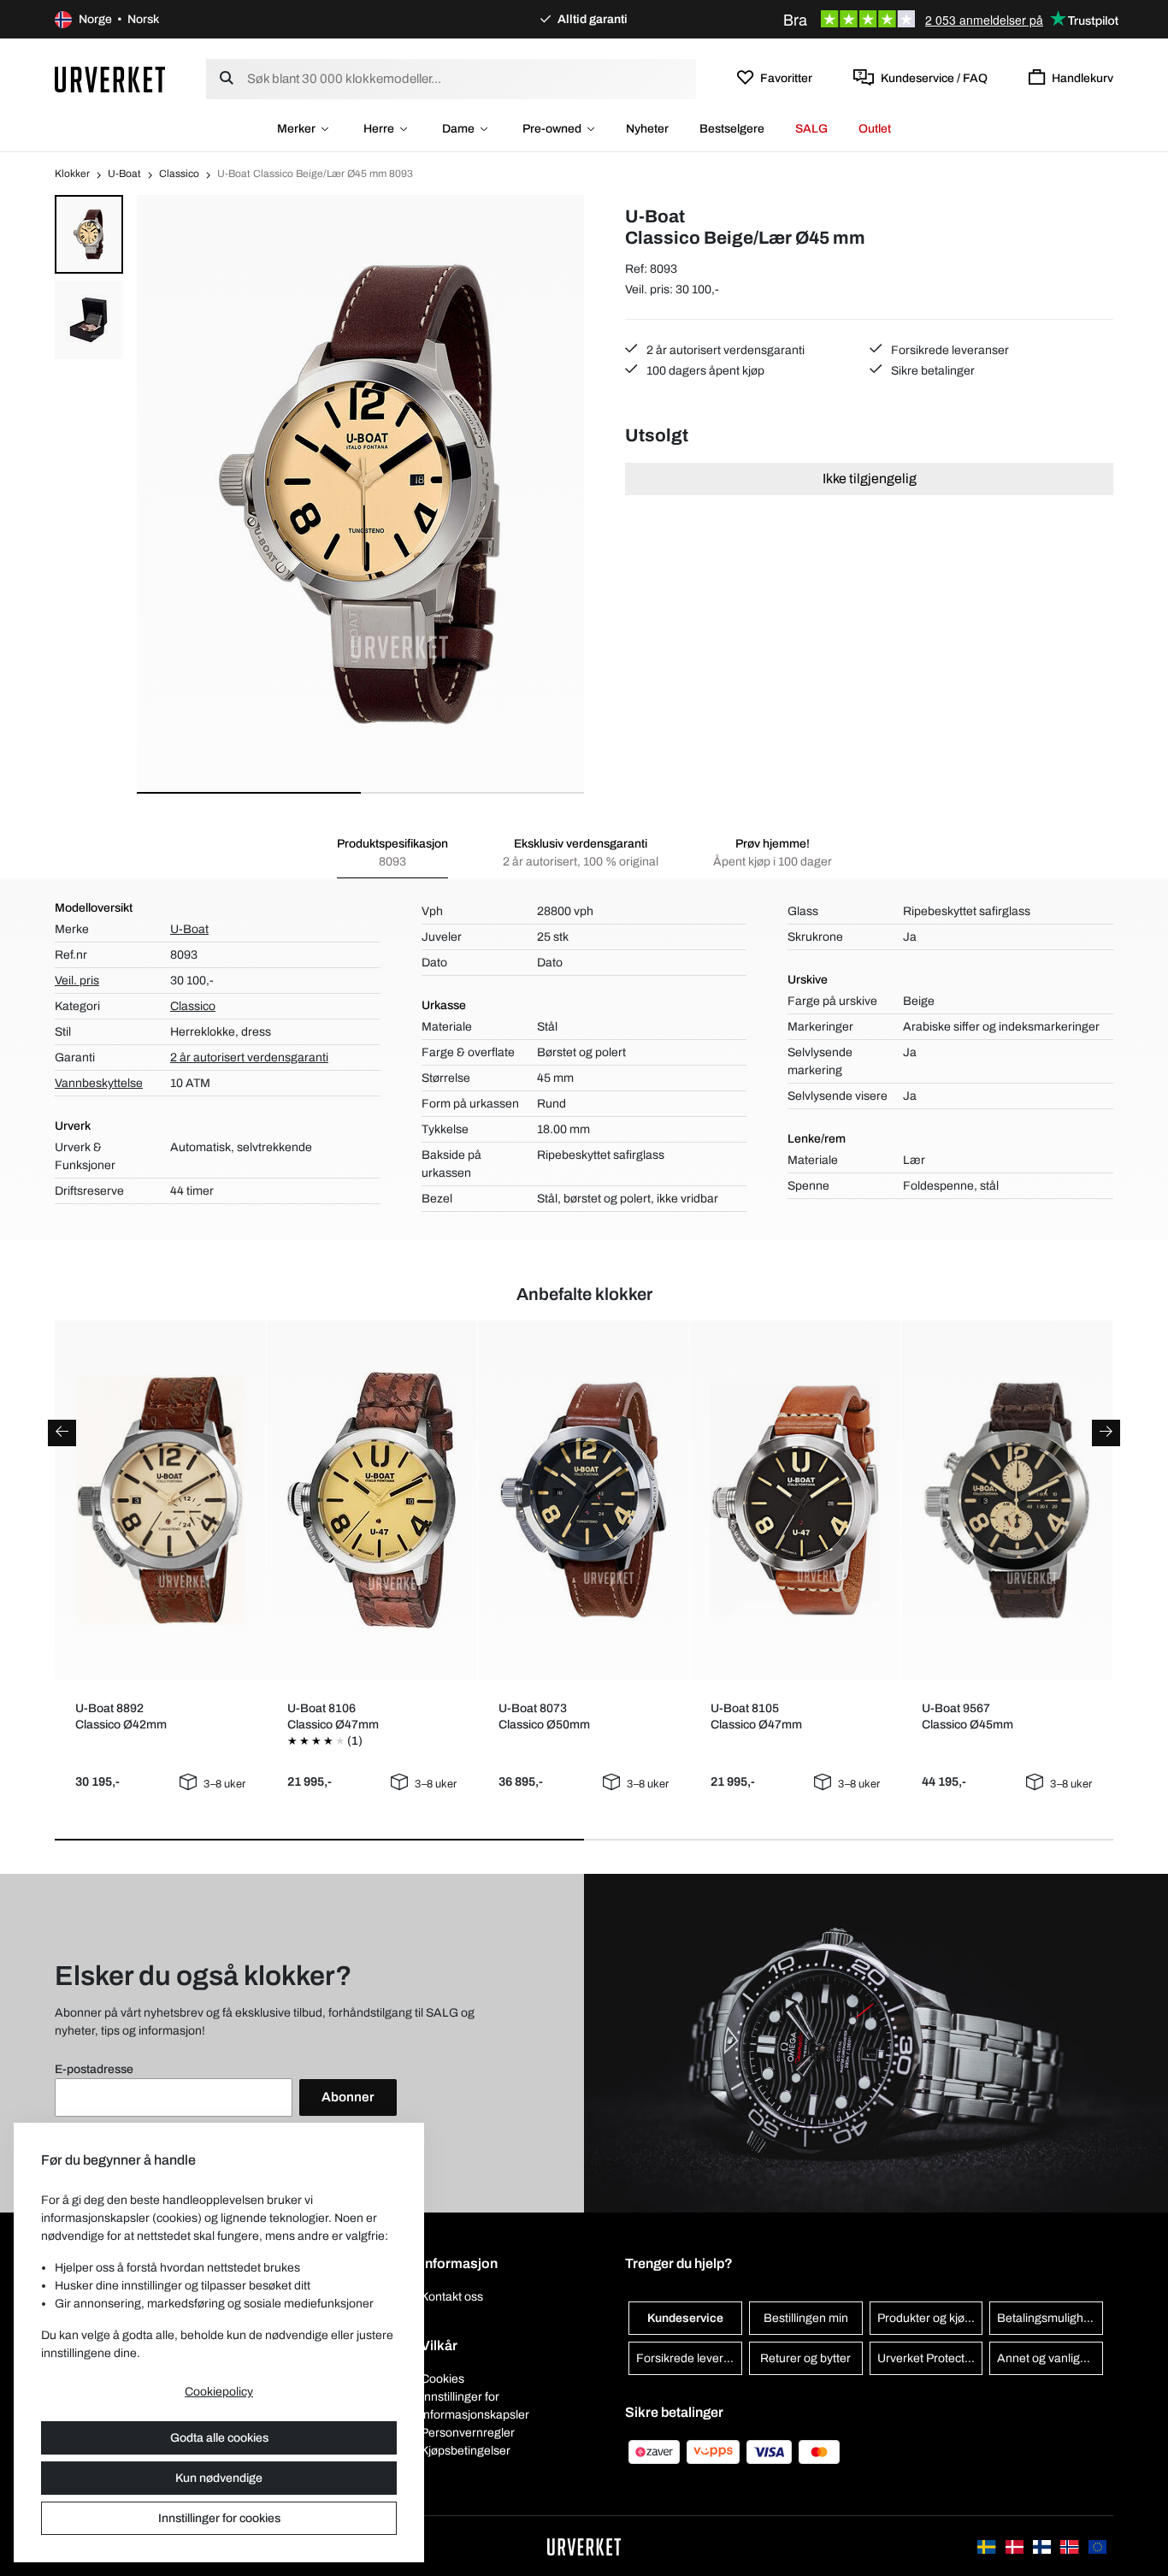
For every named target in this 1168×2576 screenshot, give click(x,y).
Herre (379, 129)
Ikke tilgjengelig (870, 479)
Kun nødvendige (219, 2478)
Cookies (442, 2379)
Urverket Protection (929, 2358)
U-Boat (124, 174)
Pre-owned (552, 129)
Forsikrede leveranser (949, 350)
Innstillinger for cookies (219, 2518)
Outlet (875, 129)
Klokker (72, 174)
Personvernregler (468, 2433)
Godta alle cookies (219, 2438)
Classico (179, 174)
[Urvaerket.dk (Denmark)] (1016, 2546)
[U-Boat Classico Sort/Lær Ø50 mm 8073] (584, 1500)
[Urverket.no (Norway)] (1071, 2546)
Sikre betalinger (932, 371)
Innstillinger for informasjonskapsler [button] (475, 2406)
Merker (296, 129)
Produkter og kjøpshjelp (930, 2318)
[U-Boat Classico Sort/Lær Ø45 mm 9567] (1007, 1500)
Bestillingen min (806, 2318)
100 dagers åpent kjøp (704, 371)
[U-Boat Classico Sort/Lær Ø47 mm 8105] (795, 1500)
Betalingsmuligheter (1050, 2318)
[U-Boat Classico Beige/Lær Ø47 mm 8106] (372, 1500)
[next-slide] (1106, 1433)
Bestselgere (732, 129)
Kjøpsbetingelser (466, 2451)
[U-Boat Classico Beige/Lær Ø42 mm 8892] (160, 1500)
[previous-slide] (62, 1433)
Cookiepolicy (219, 2392)
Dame (458, 129)
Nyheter (647, 129)
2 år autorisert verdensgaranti (724, 350)
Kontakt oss (452, 2297)
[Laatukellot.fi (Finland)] (1043, 2546)
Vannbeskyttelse (99, 1083)
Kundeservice (685, 2318)
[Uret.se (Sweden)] (988, 2546)
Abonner (348, 2097)
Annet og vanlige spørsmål (1050, 2358)
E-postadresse (94, 2069)
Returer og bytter (805, 2358)
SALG (811, 129)
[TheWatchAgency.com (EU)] (1097, 2546)
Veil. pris (77, 981)
